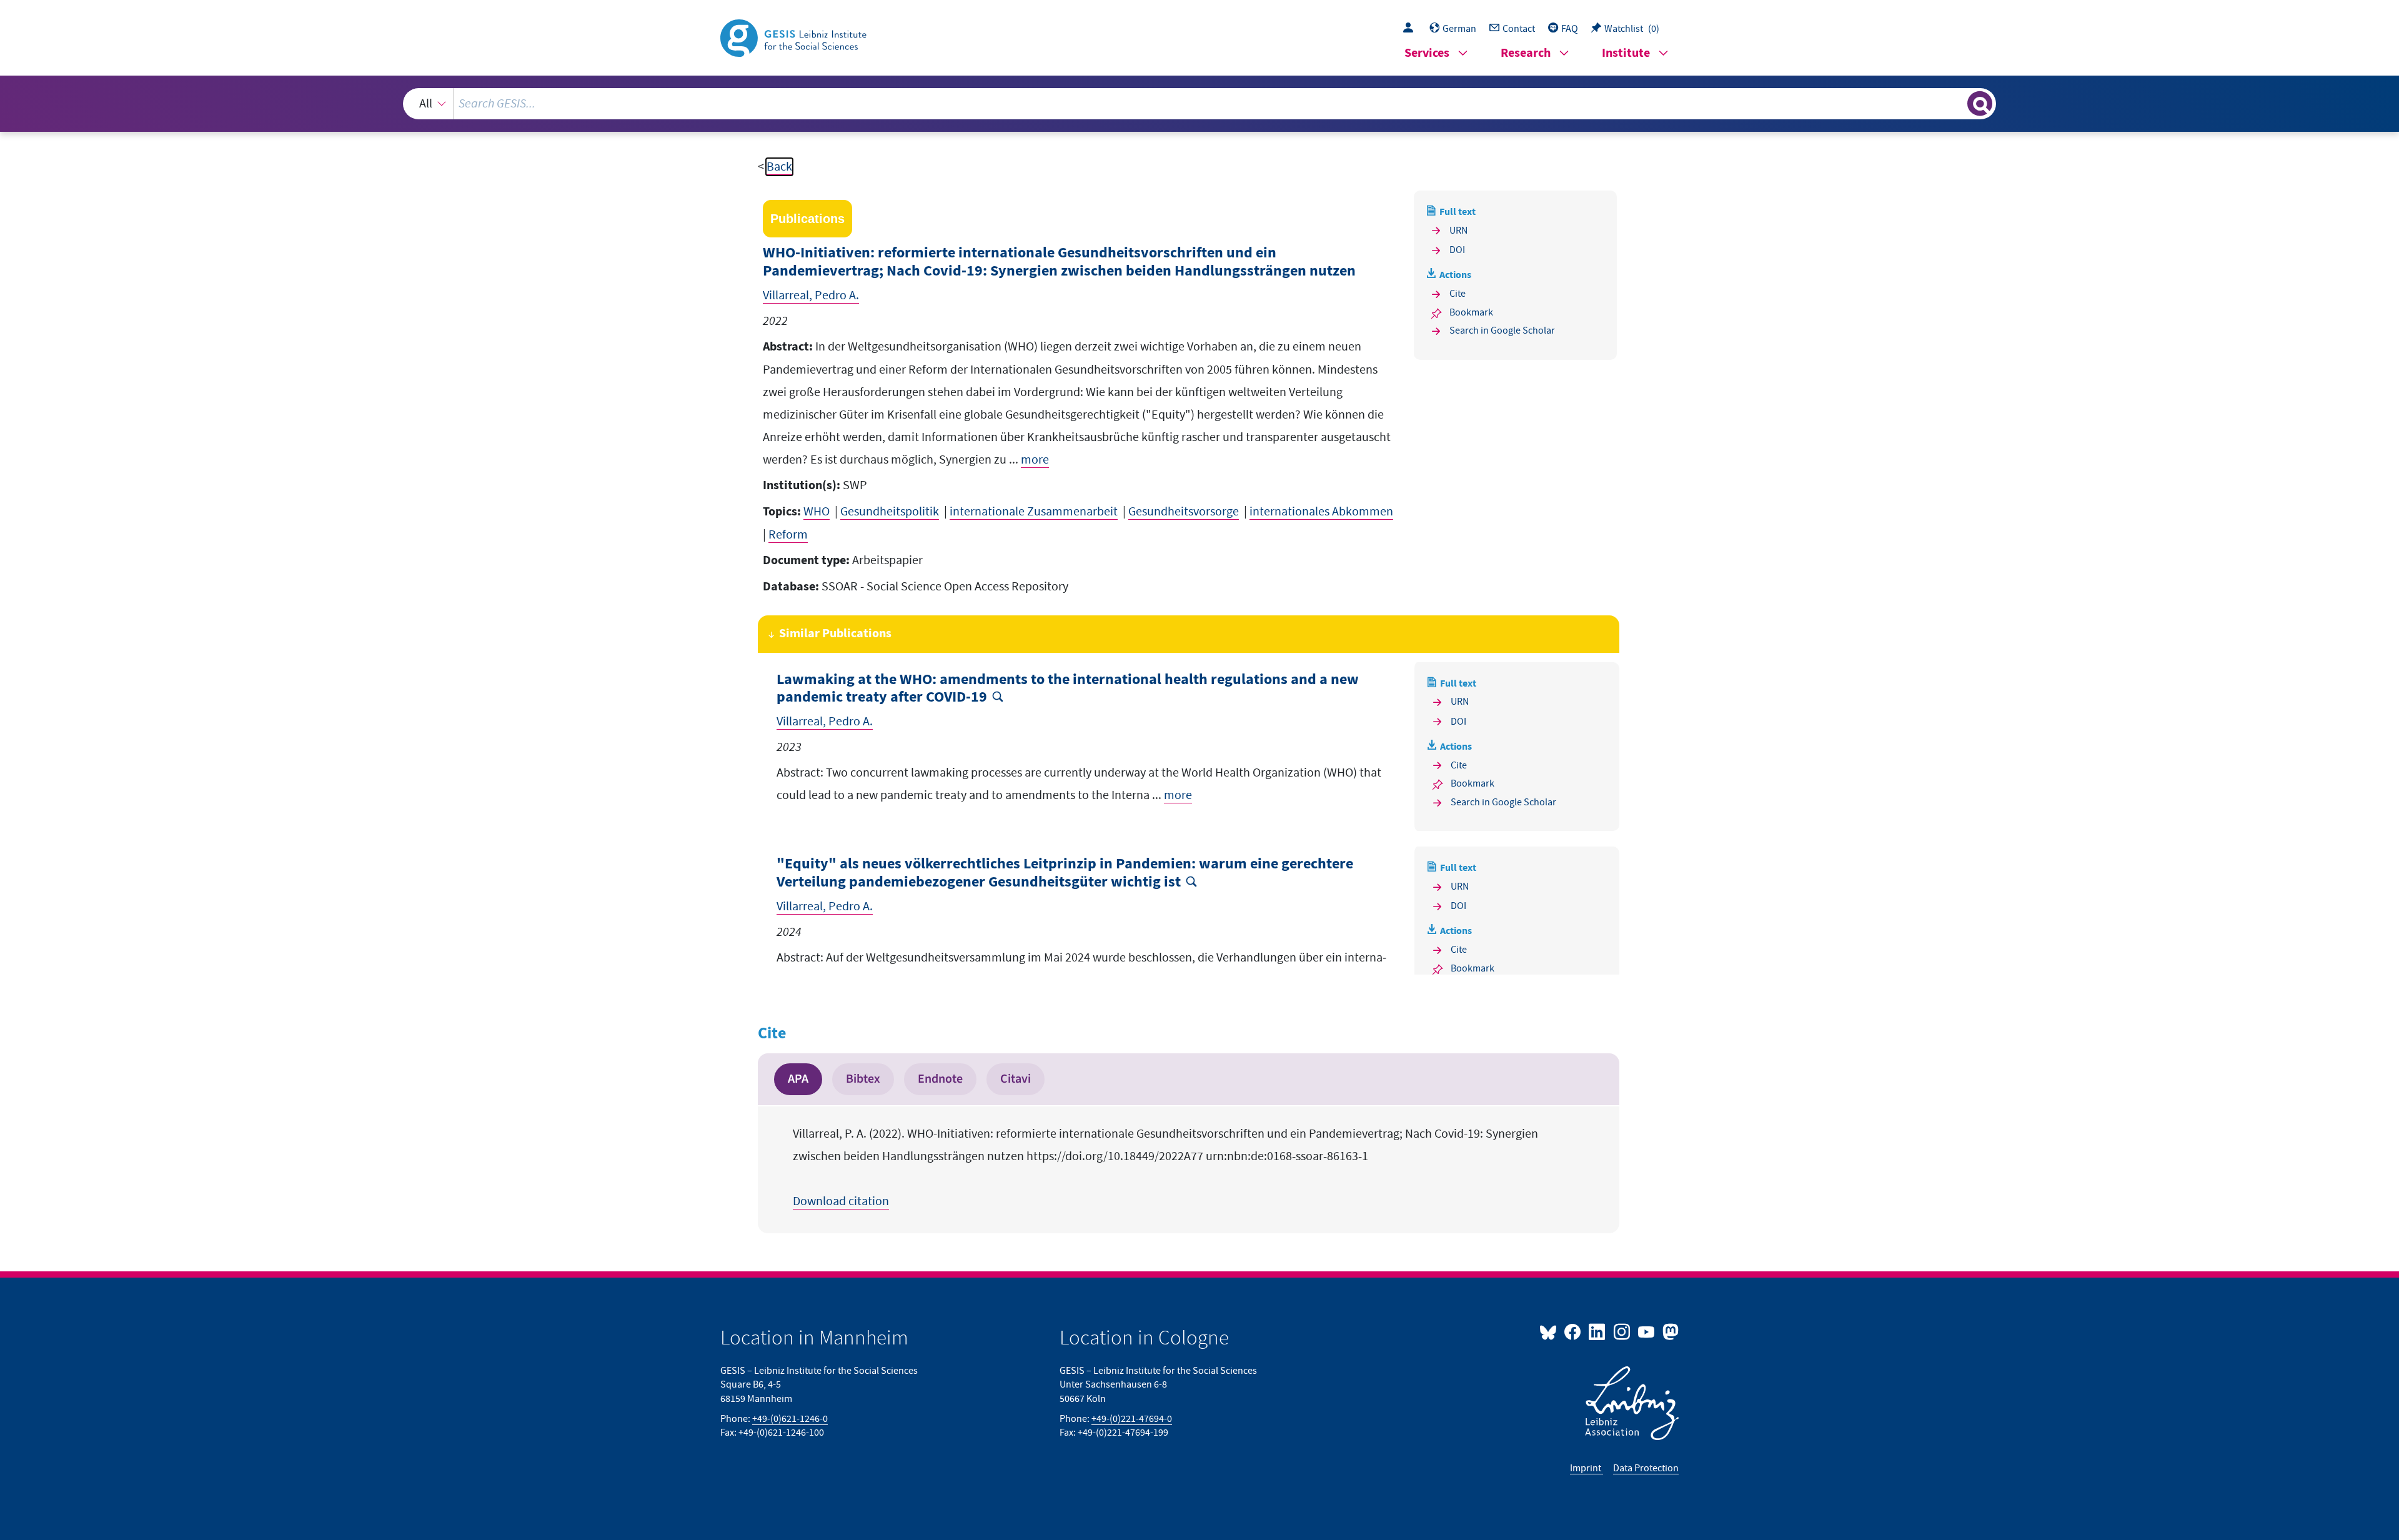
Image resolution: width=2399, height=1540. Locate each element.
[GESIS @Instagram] (1622, 1331)
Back (779, 167)
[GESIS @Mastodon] (1669, 1331)
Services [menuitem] (1427, 53)
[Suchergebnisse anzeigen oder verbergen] (1980, 104)
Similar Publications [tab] (835, 634)
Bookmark (1471, 312)
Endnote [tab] (940, 1079)
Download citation (841, 1201)
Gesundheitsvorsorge (1184, 512)
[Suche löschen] (1957, 103)
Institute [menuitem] (1626, 53)
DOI (1457, 250)
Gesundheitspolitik (890, 512)
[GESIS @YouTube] (1647, 1331)
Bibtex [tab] (863, 1079)
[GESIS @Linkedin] (1598, 1331)
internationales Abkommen (1321, 512)
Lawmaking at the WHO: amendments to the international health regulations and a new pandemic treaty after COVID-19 (1068, 689)
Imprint (1587, 1468)
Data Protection (1646, 1468)
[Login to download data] (1411, 29)
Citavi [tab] (1016, 1079)
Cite (1458, 294)
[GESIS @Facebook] (1573, 1331)
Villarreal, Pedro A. (811, 296)
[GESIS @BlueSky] (1551, 1331)
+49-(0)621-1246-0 (790, 1419)
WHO (817, 512)
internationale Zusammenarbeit (1034, 512)
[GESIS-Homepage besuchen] (795, 37)
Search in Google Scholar (1502, 330)
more (1035, 460)
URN (1458, 231)
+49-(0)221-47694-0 (1132, 1419)
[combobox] (1199, 104)
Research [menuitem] (1526, 53)
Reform (788, 535)
